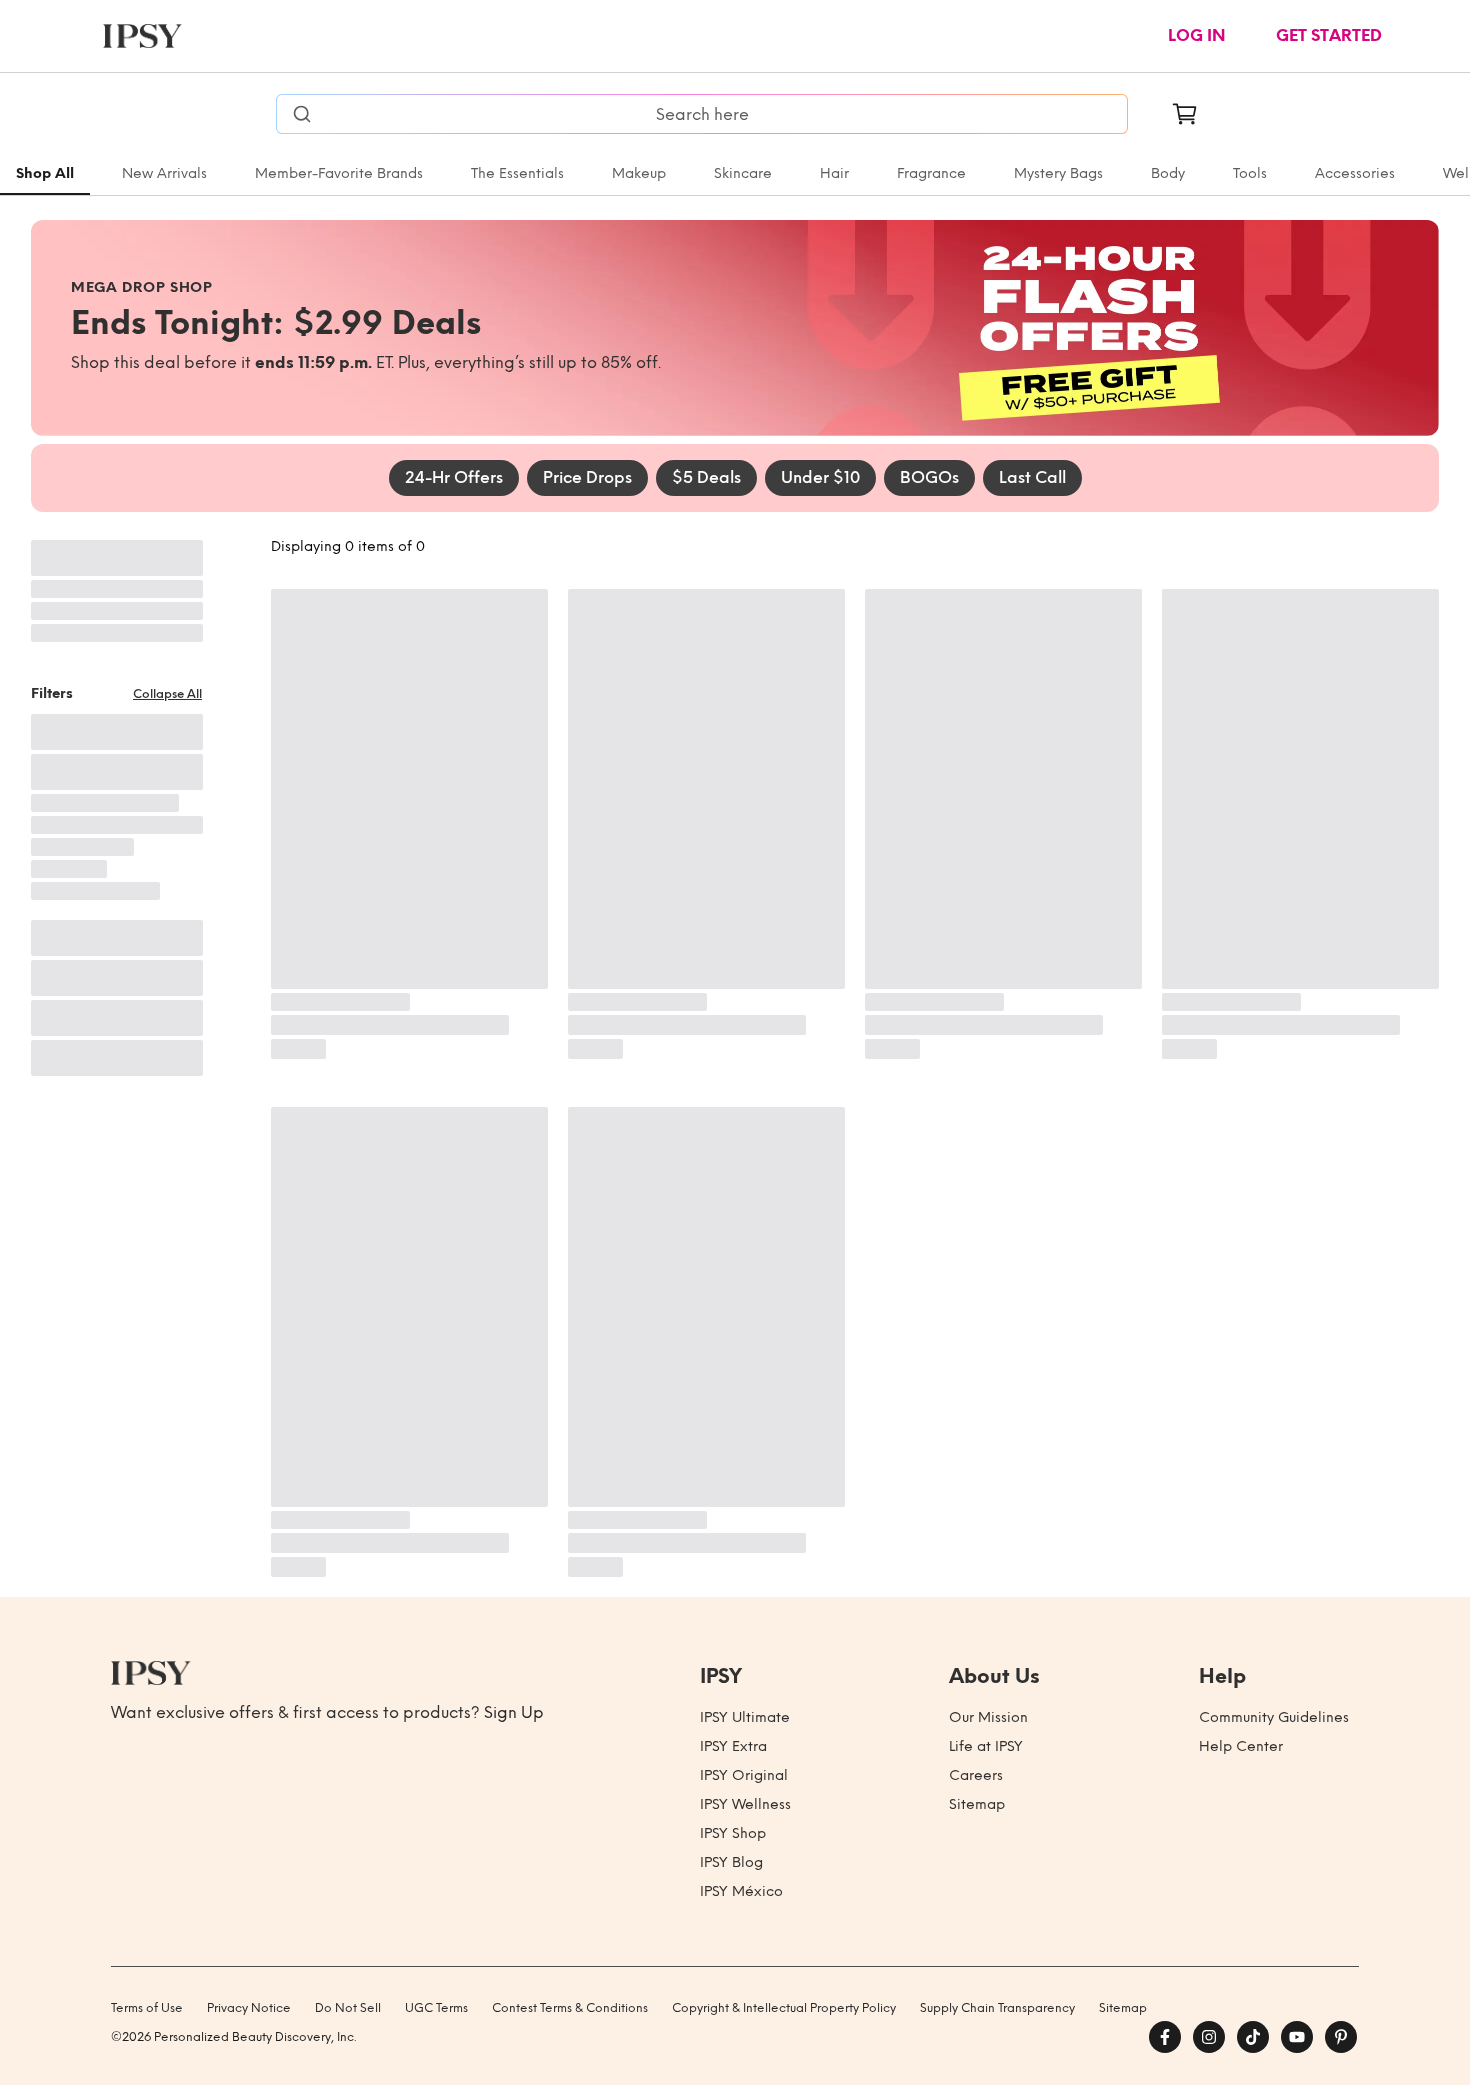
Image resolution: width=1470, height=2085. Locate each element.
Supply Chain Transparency (997, 2008)
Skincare (743, 173)
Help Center (1241, 1746)
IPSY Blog (731, 1862)
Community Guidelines (1274, 1717)
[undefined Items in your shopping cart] (1185, 114)
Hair (834, 173)
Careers (976, 1775)
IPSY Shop (733, 1833)
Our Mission (988, 1717)
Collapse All (167, 694)
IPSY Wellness (745, 1804)
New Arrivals (164, 173)
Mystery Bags (1058, 173)
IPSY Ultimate (745, 1717)
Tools (1250, 173)
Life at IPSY (986, 1746)
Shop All (45, 173)
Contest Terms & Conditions (570, 2008)
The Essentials (517, 173)
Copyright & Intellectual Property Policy (784, 2008)
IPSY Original (744, 1775)
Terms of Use (147, 2008)
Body (1168, 173)
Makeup (639, 173)
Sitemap (977, 1804)
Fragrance (931, 173)
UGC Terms (436, 2008)
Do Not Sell (348, 2008)
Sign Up (514, 1712)
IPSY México (741, 1891)
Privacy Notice (249, 2008)
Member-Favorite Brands (339, 173)
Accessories (1355, 173)
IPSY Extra (733, 1746)
